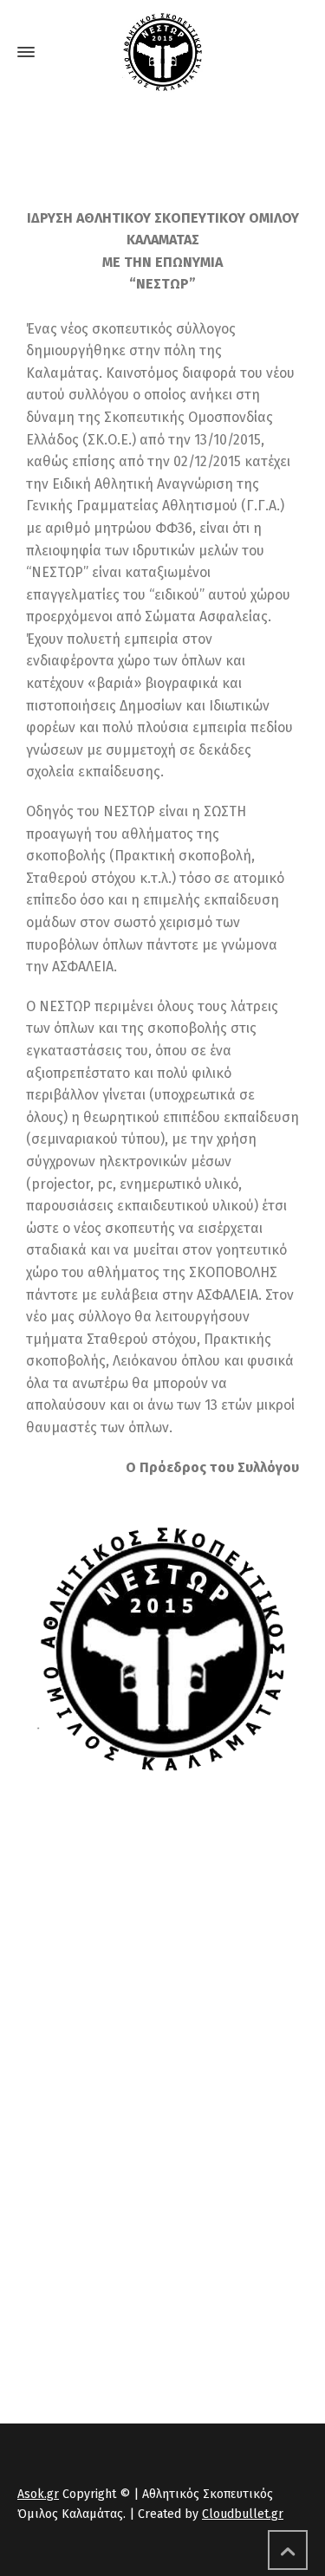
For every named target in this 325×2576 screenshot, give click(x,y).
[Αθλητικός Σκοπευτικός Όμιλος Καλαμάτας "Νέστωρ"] (162, 52)
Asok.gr (38, 2494)
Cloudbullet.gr (243, 2514)
